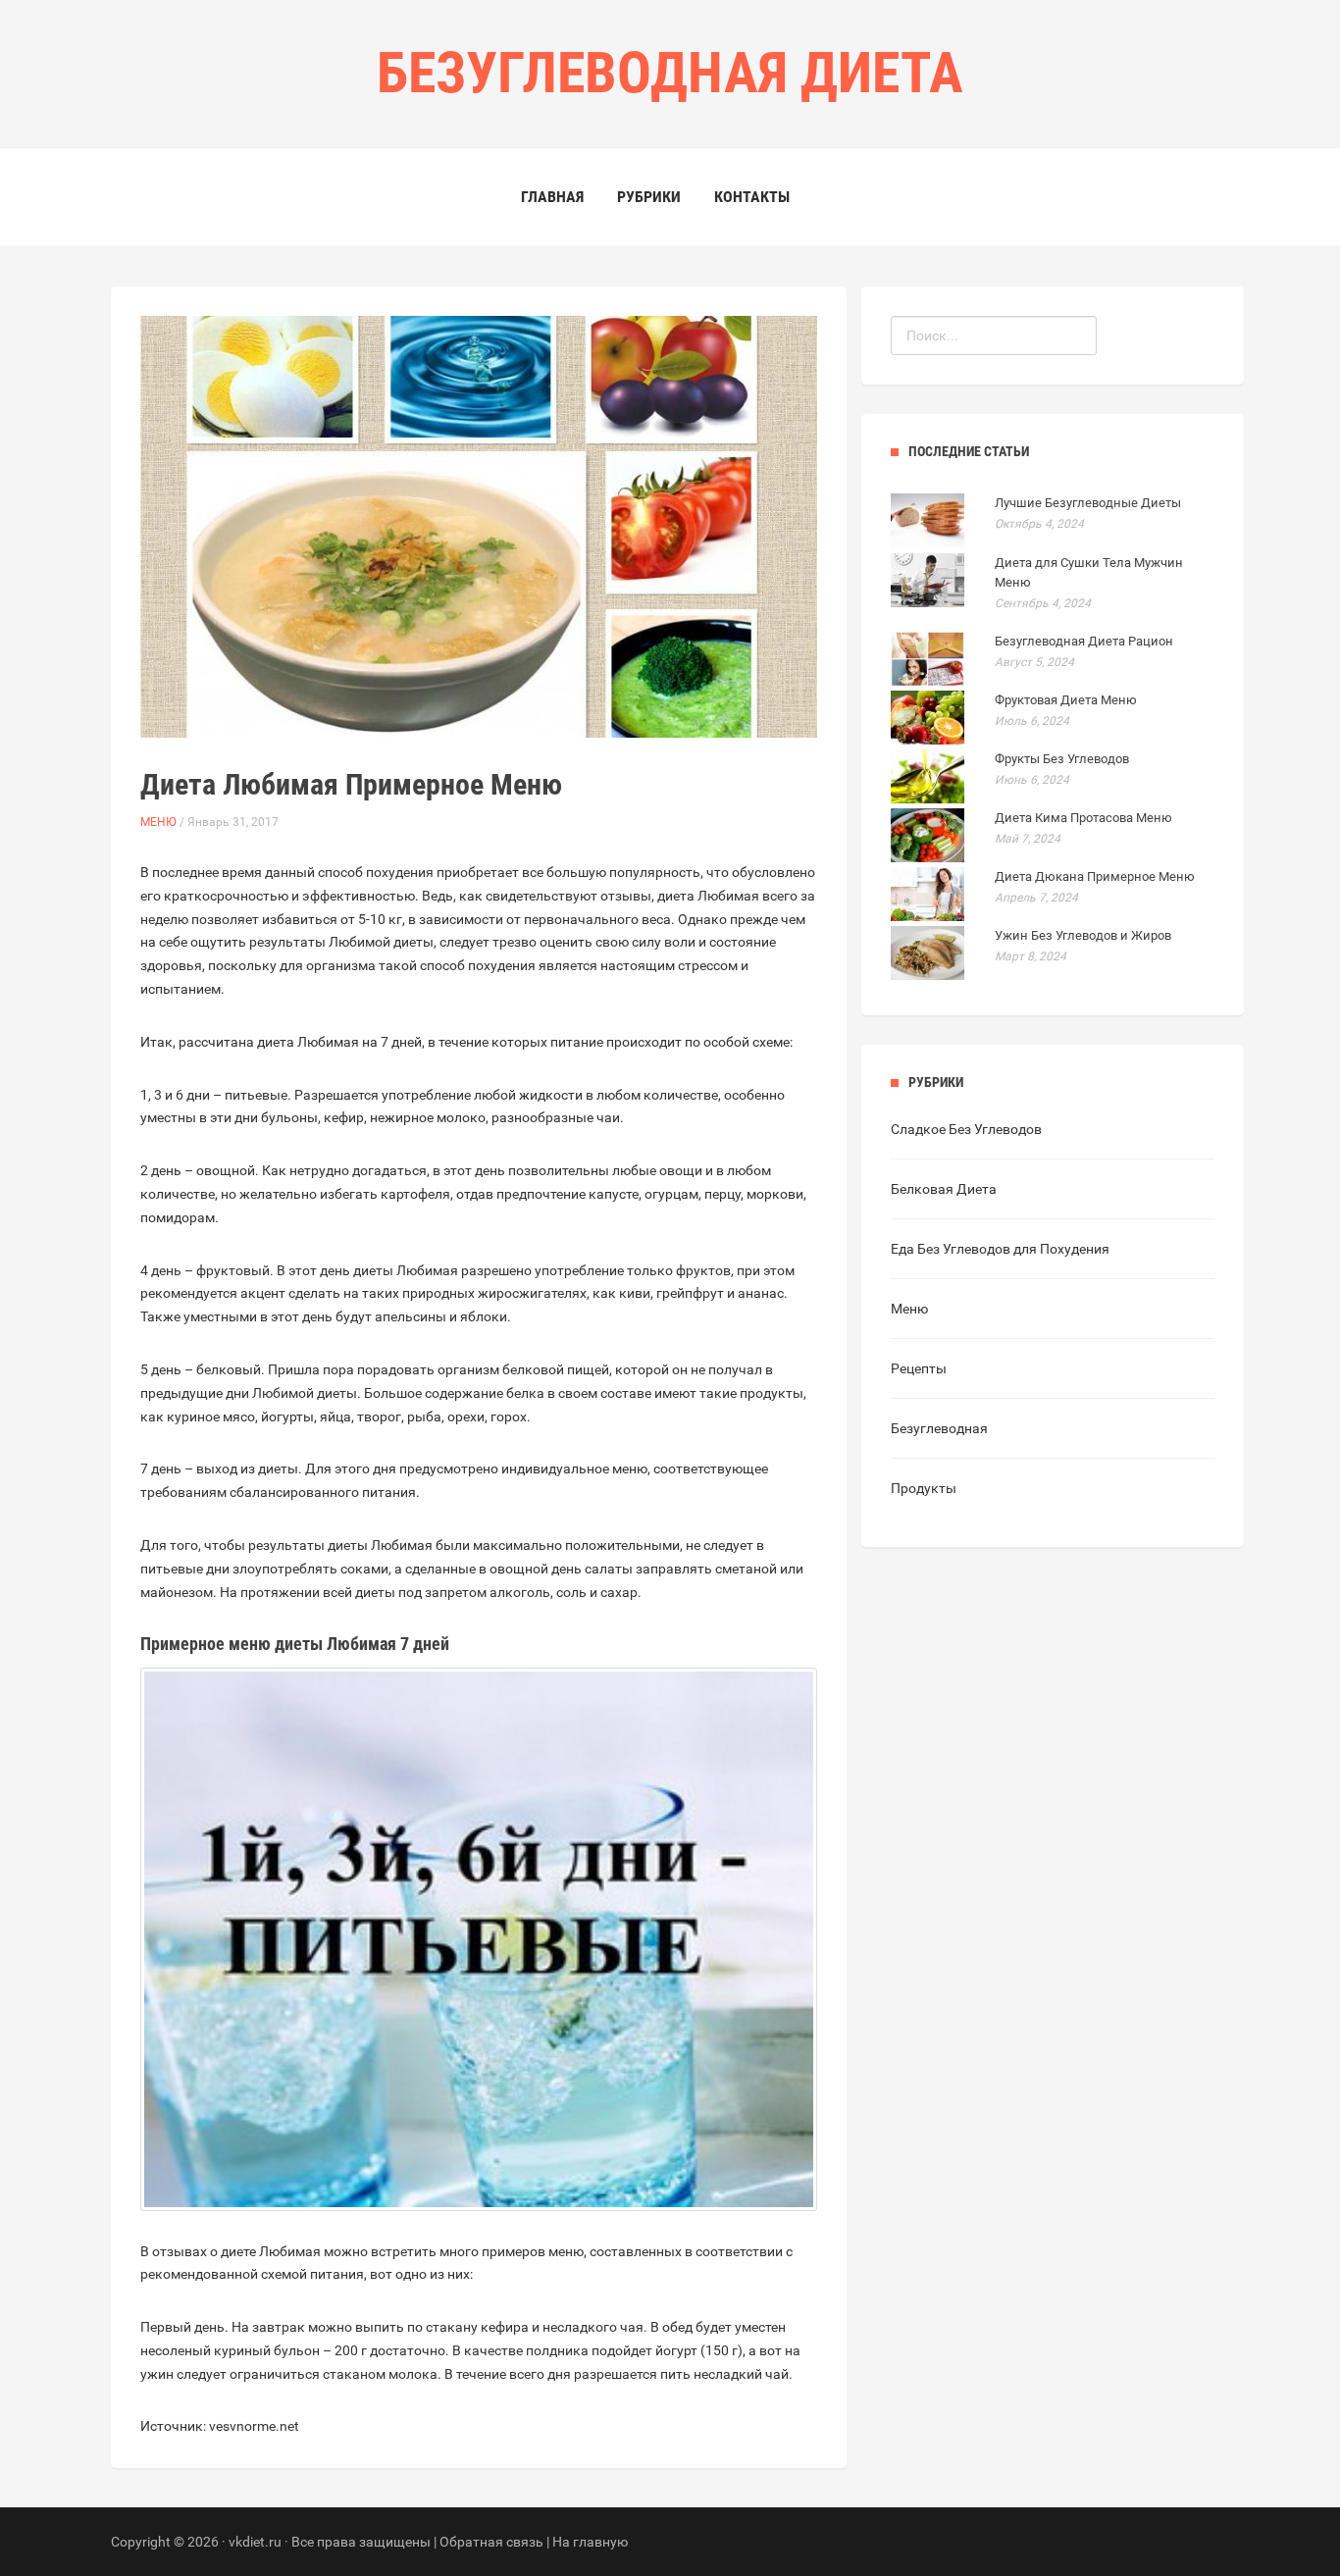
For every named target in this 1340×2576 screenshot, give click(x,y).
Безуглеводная (939, 1428)
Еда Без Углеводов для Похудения (1000, 1249)
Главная (552, 197)
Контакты (752, 197)
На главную (590, 2542)
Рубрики (649, 197)
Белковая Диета (944, 1189)
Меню (158, 822)
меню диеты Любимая (312, 1644)
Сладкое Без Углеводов (966, 1129)
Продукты (924, 1488)
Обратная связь (491, 2542)
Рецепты (919, 1368)
